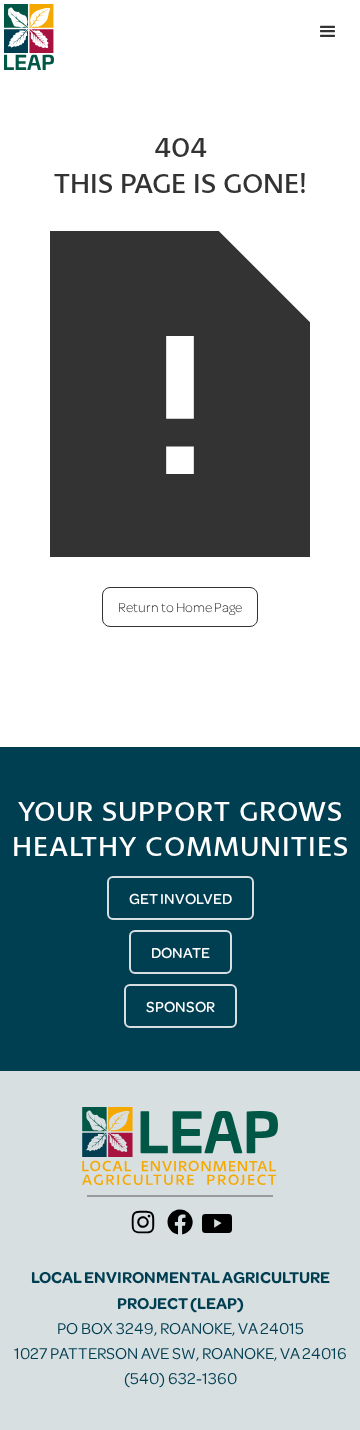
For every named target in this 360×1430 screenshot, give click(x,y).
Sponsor (180, 1006)
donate (180, 952)
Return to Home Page (180, 606)
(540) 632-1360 (180, 1377)
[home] (29, 37)
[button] (328, 32)
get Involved (180, 898)
